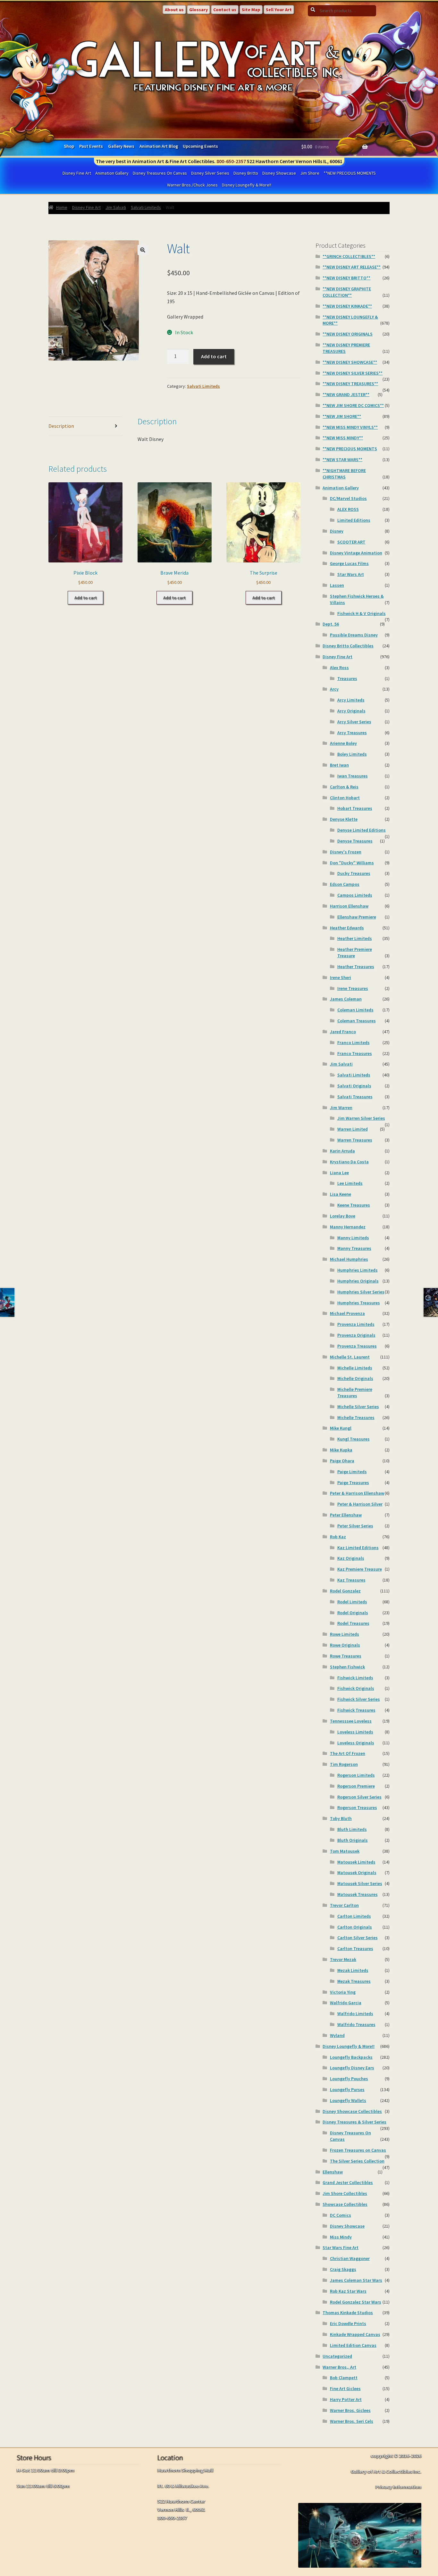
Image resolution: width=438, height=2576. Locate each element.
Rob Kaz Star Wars (348, 2291)
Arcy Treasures (352, 733)
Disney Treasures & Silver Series (354, 2122)
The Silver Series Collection (357, 2161)
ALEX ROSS (348, 509)
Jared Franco (343, 1032)
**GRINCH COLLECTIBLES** (349, 256)
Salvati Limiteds (146, 207)
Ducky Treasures (354, 873)
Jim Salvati (116, 207)
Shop (69, 146)
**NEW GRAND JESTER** (346, 395)
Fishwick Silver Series (359, 1699)
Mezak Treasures (354, 1981)
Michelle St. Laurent (350, 1357)
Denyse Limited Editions (362, 830)
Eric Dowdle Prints (348, 2323)
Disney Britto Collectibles (348, 646)
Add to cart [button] (86, 598)
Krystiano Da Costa (349, 1162)
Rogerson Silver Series (359, 1797)
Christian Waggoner (350, 2258)
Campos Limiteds (355, 895)
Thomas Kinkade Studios (348, 2313)
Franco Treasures (355, 1053)
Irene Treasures (353, 988)
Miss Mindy (341, 2237)
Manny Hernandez (348, 1227)
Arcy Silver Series (354, 722)
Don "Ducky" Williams (352, 863)
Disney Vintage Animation (356, 553)
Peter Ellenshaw (346, 1515)
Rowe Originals (345, 1645)
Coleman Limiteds (355, 1010)
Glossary (198, 10)
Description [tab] (61, 426)
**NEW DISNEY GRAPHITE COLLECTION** (347, 292)
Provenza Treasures (357, 1346)
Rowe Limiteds (345, 1634)
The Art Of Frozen (348, 1753)
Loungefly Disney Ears (352, 2068)
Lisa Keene (341, 1194)
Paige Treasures (353, 1483)
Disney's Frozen (346, 852)
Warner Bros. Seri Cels (352, 2421)
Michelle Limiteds (355, 1368)
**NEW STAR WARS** (342, 460)
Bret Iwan (339, 765)
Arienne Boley (343, 743)
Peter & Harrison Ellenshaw (357, 1493)
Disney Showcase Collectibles (352, 2111)
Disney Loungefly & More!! (247, 185)
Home (62, 207)
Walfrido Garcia (346, 2003)
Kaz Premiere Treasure (360, 1569)
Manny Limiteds (353, 1238)
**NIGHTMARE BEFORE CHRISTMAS (344, 474)
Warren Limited (353, 1129)
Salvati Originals (354, 1086)
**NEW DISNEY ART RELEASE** (352, 267)
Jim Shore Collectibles (345, 2193)
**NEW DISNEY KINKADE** (347, 306)
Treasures (347, 678)
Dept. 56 (331, 624)
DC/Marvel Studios (348, 498)
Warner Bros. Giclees (350, 2410)
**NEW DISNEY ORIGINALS (348, 334)
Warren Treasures (355, 1140)
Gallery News (121, 146)
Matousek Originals (357, 1873)
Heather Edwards (347, 928)
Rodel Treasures (353, 1623)
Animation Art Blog (159, 146)
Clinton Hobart (345, 798)
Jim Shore (310, 173)
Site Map (251, 10)
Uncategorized (337, 2356)
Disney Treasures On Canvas (160, 173)
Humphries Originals (358, 1281)
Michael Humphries (349, 1259)
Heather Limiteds (355, 938)
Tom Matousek (345, 1851)
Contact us (225, 10)
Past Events (91, 146)
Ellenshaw (333, 2172)
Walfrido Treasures (356, 2024)
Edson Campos (345, 884)
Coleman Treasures (357, 1021)
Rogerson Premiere (356, 1786)
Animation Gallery (112, 173)
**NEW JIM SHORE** (342, 416)
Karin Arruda (342, 1151)
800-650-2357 (231, 161)
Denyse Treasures (355, 841)
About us (174, 10)
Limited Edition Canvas (353, 2345)
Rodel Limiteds (352, 1602)
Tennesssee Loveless (351, 1721)
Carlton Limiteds (354, 1916)
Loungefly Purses (347, 2090)
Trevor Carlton (344, 1905)
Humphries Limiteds (358, 1270)
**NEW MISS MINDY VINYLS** (350, 427)
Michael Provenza (347, 1313)
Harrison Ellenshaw (349, 906)
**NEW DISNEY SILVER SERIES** (353, 373)
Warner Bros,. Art (339, 2367)
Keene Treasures (354, 1205)
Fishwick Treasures (356, 1710)
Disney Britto (246, 173)
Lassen (337, 585)
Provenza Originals (356, 1335)
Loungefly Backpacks (351, 2057)
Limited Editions (354, 520)
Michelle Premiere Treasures (355, 1392)
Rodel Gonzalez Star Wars (356, 2302)
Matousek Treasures (358, 1894)
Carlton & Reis (344, 787)
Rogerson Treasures (357, 1807)
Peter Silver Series (355, 1526)
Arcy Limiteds (351, 700)
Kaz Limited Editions (358, 1548)
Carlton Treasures (355, 1949)
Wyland (337, 2035)
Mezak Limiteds (353, 1970)
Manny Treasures (354, 1248)
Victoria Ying (343, 1992)
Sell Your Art (279, 10)
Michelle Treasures (356, 1417)
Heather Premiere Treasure (355, 952)
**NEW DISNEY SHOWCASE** (350, 362)
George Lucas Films (349, 563)
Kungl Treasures (354, 1439)
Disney (337, 531)
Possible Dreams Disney (354, 635)
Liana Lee (339, 1173)
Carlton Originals (355, 1927)
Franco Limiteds (354, 1043)
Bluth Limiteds (352, 1829)
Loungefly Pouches (349, 2079)
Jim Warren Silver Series (361, 1118)
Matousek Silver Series (360, 1883)
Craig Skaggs (343, 2269)
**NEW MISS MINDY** (343, 438)
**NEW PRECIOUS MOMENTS (350, 173)
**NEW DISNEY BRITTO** (346, 278)
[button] (143, 250)
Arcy (334, 689)
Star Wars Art (351, 574)
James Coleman (346, 999)
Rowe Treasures (346, 1656)
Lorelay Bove (343, 1216)
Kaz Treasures (351, 1580)
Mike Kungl (341, 1428)
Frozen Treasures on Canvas (358, 2150)
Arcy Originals (351, 711)
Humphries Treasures (359, 1303)
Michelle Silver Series (358, 1407)
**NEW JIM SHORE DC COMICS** (353, 405)
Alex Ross (339, 668)
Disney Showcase (279, 173)
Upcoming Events (200, 146)
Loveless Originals (356, 1743)
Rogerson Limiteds (356, 1775)
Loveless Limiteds (355, 1732)
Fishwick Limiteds (355, 1678)
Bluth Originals (353, 1840)
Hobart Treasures (355, 808)
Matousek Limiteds (356, 1862)
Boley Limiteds (352, 754)
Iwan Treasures (353, 776)
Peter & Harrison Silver (360, 1504)
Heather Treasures (356, 967)
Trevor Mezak (343, 1959)
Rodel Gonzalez (345, 1591)
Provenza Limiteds (356, 1324)
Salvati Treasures (355, 1097)
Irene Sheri (341, 977)
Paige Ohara (342, 1461)
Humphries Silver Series (361, 1292)
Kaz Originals (351, 1558)
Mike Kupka (341, 1450)
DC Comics (341, 2215)
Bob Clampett (344, 2378)
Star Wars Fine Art (341, 2248)
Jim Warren (341, 1108)
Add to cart (214, 356)
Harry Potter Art (346, 2399)
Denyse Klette (344, 819)
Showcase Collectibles (345, 2204)
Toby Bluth (341, 1818)
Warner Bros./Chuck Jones (192, 185)
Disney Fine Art (77, 173)
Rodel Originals (353, 1613)
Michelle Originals (355, 1378)
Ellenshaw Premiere (357, 917)
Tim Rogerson (344, 1764)
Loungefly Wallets (348, 2100)
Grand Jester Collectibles (348, 2182)
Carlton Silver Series (358, 1938)
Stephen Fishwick (347, 1667)
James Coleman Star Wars (356, 2280)
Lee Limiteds (350, 1183)
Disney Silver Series (210, 173)
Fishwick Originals (356, 1688)
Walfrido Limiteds (355, 2014)
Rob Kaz (338, 1537)
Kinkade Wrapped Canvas (355, 2334)
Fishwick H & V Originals (362, 613)
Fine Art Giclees (345, 2389)
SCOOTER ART (351, 542)
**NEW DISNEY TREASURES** (350, 384)
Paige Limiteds (352, 1472)
